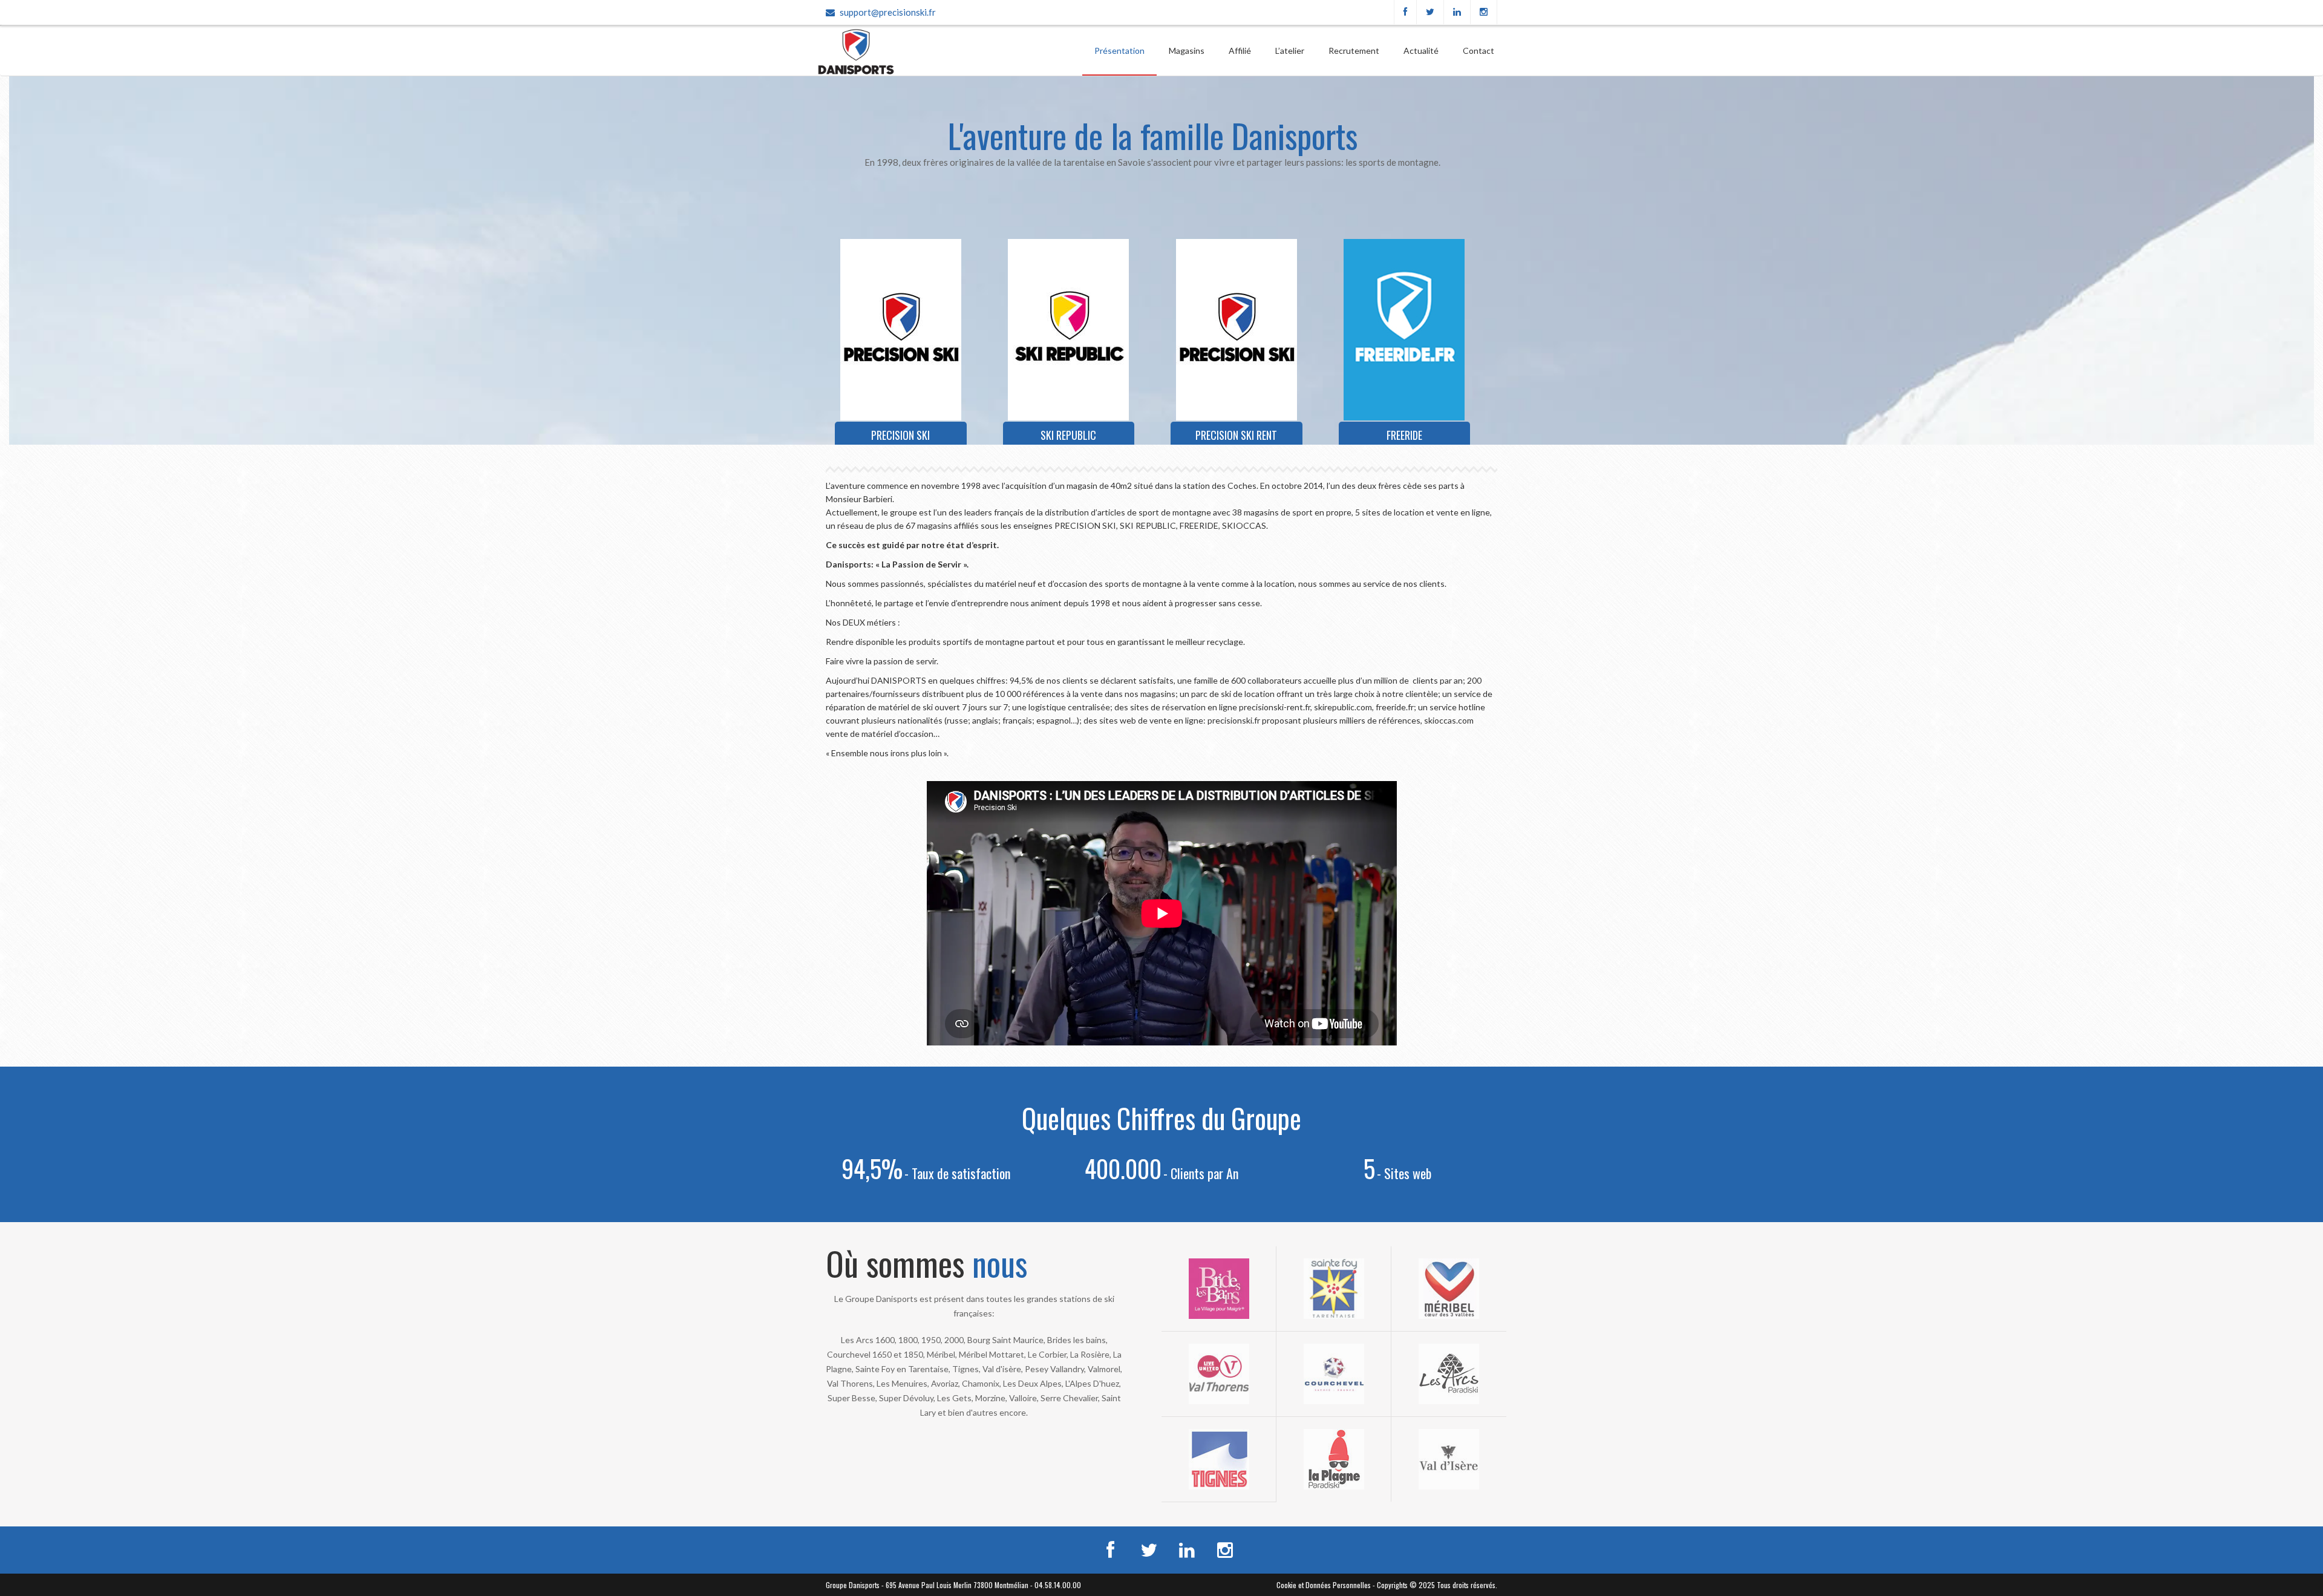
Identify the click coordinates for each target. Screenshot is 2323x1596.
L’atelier (1290, 51)
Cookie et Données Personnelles (1324, 1585)
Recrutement (1354, 51)
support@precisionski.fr (888, 12)
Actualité (1421, 51)
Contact (1478, 51)
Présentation (1119, 51)
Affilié (1240, 51)
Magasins (1187, 51)
